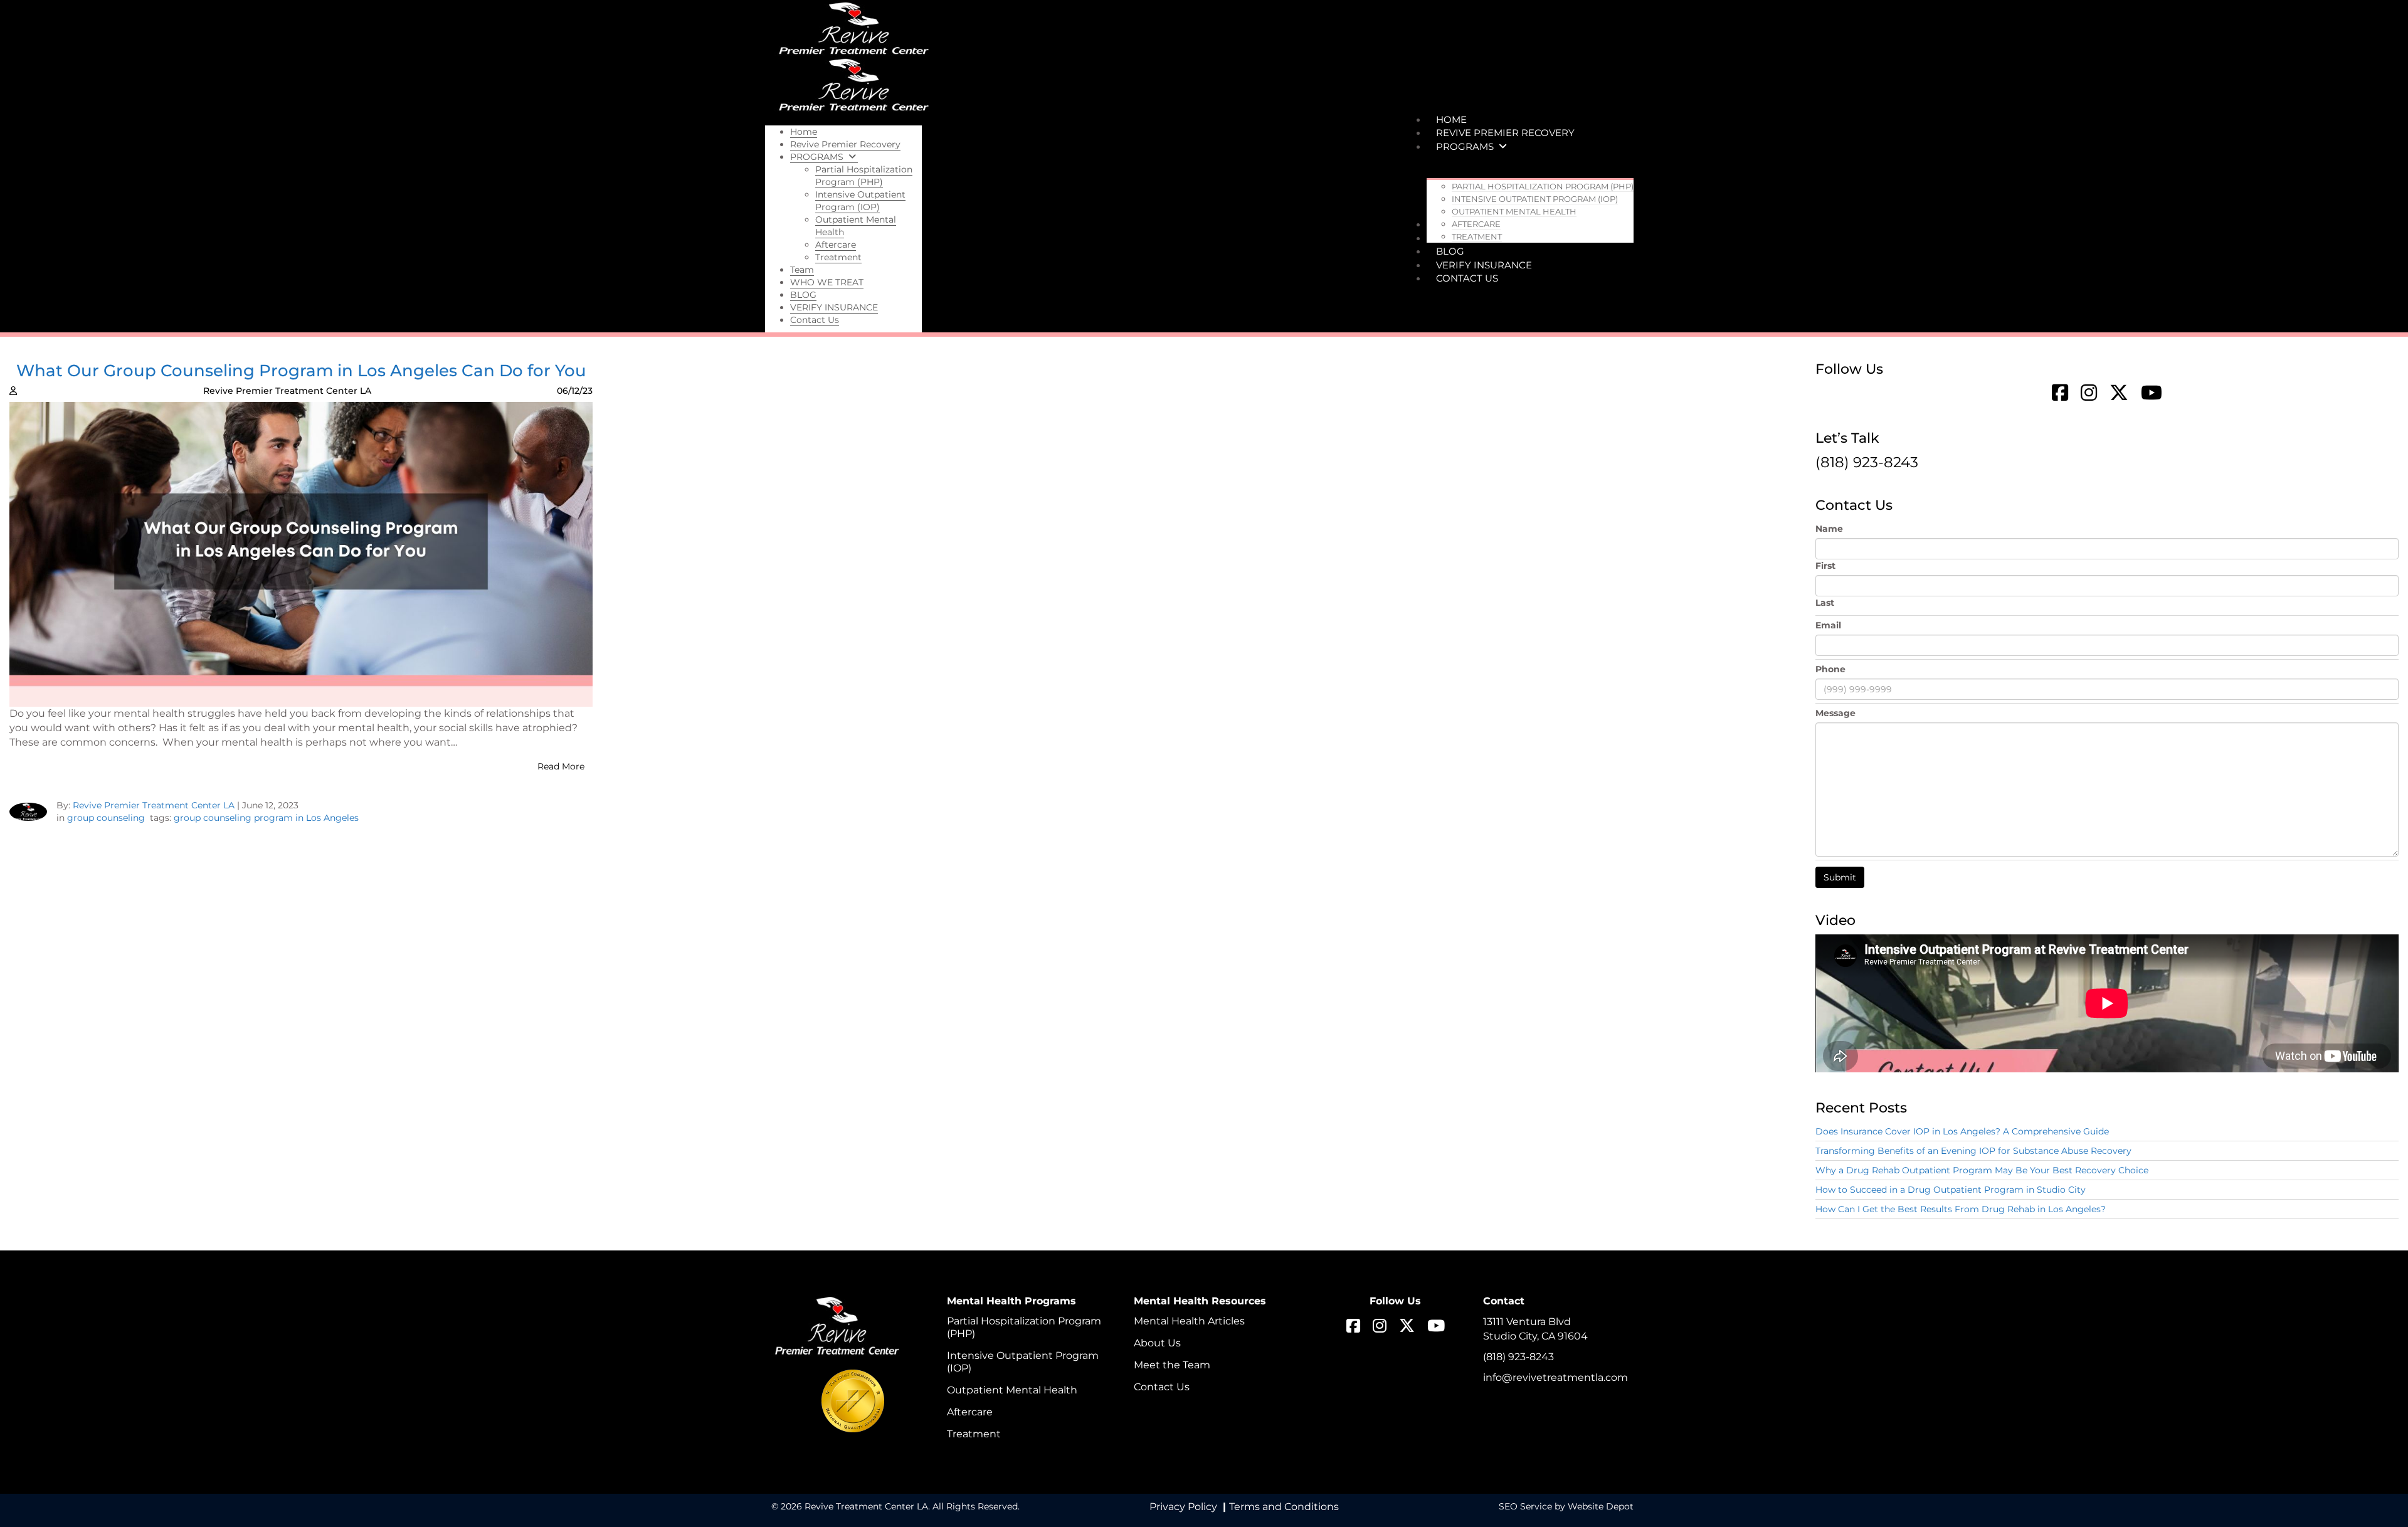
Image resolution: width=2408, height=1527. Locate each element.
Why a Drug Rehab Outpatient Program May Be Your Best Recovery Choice (1982, 1170)
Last (1825, 603)
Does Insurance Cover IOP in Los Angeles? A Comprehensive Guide (1962, 1131)
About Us (1157, 1343)
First (1825, 566)
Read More (561, 766)
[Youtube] (2148, 394)
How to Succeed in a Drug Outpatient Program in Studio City (1951, 1190)
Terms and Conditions (1284, 1507)
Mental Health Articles (1189, 1321)
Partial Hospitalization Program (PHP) (1024, 1327)
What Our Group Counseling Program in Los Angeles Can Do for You (301, 371)
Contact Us (1162, 1387)
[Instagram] (2089, 394)
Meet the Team (1172, 1365)
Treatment (974, 1434)
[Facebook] (2063, 394)
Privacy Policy (1183, 1507)
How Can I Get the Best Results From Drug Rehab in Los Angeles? (1961, 1209)
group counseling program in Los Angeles (266, 818)
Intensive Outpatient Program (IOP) (1023, 1362)
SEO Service (1525, 1506)
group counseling (106, 818)
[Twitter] (2119, 394)
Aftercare (970, 1412)
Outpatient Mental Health (1012, 1390)
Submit (1840, 877)
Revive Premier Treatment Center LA (154, 805)
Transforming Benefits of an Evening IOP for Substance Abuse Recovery (1973, 1151)
